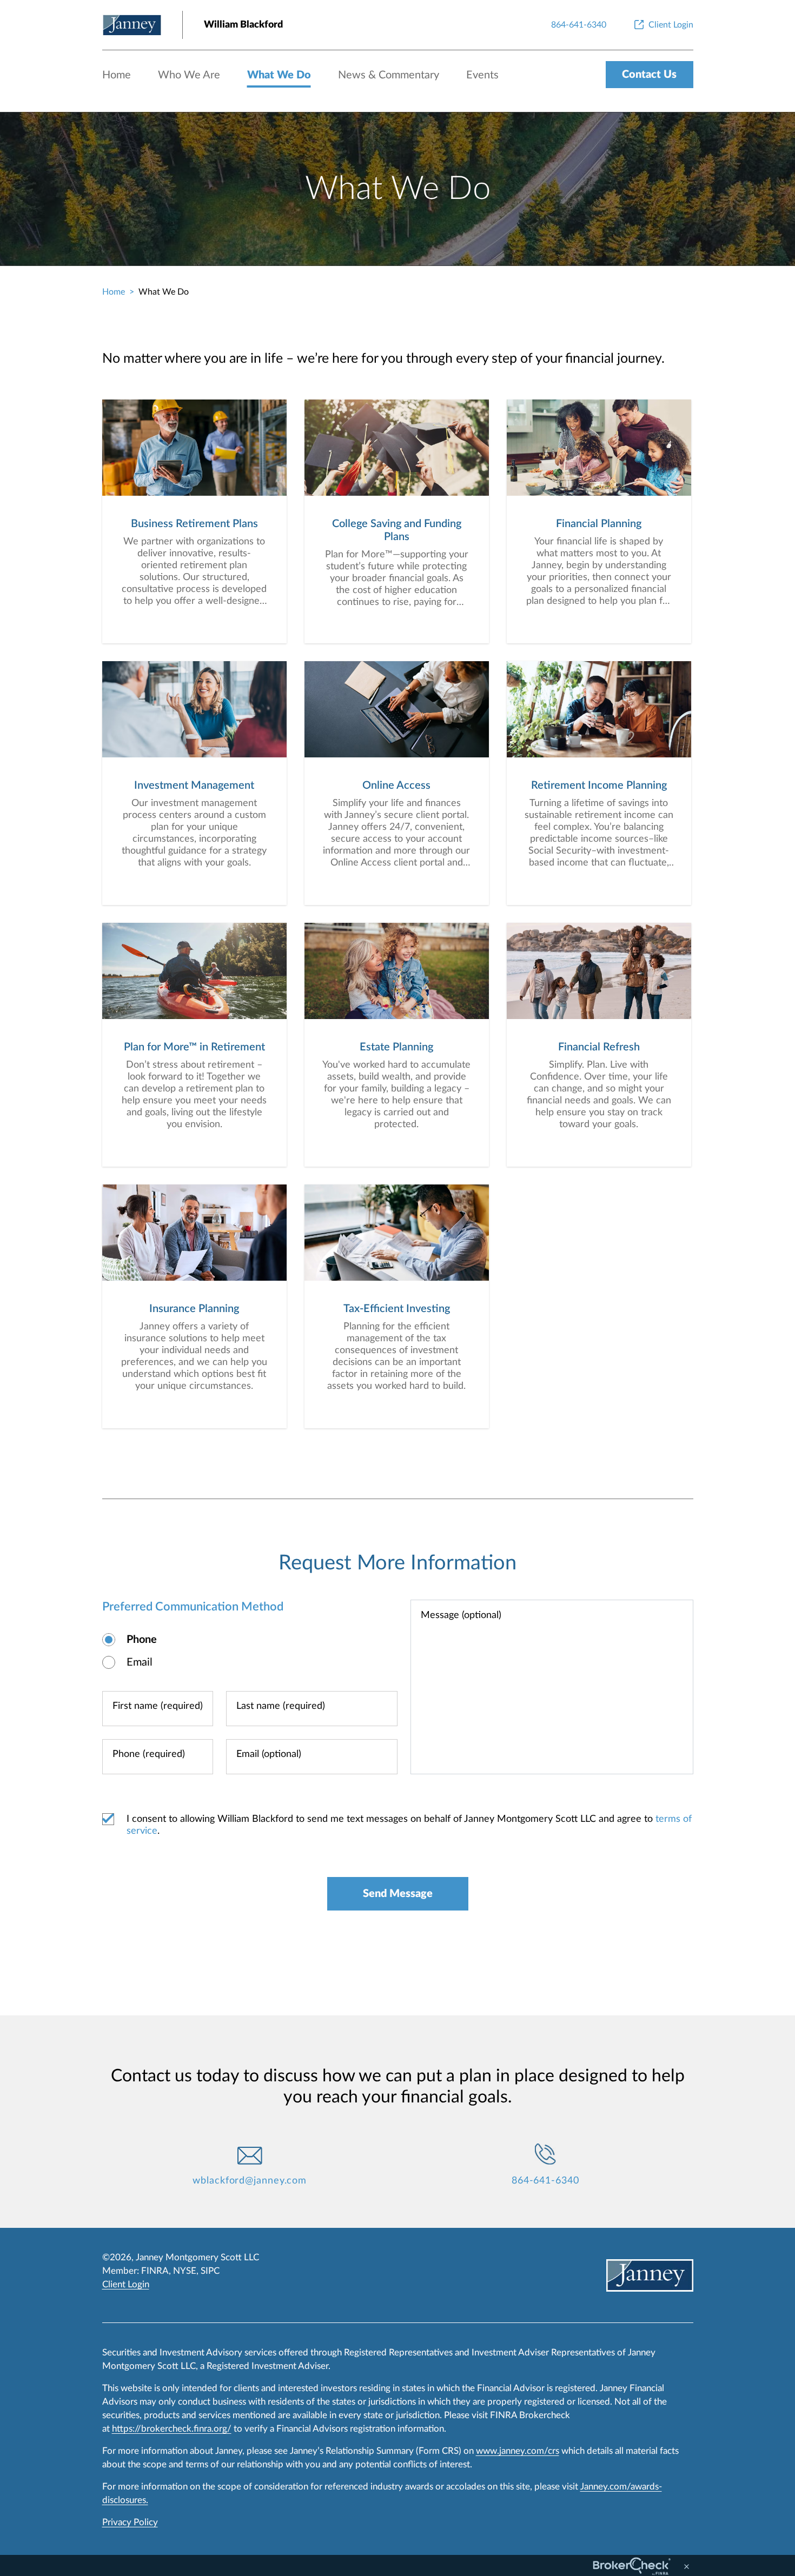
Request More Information (398, 1563)
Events (482, 75)
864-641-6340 (545, 2181)
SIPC (210, 2271)
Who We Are (189, 75)
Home (117, 75)
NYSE (185, 2271)
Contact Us (649, 75)
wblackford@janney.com (250, 2181)
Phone (142, 1640)
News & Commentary (389, 75)
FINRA (155, 2271)
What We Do (279, 75)
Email (140, 1662)
